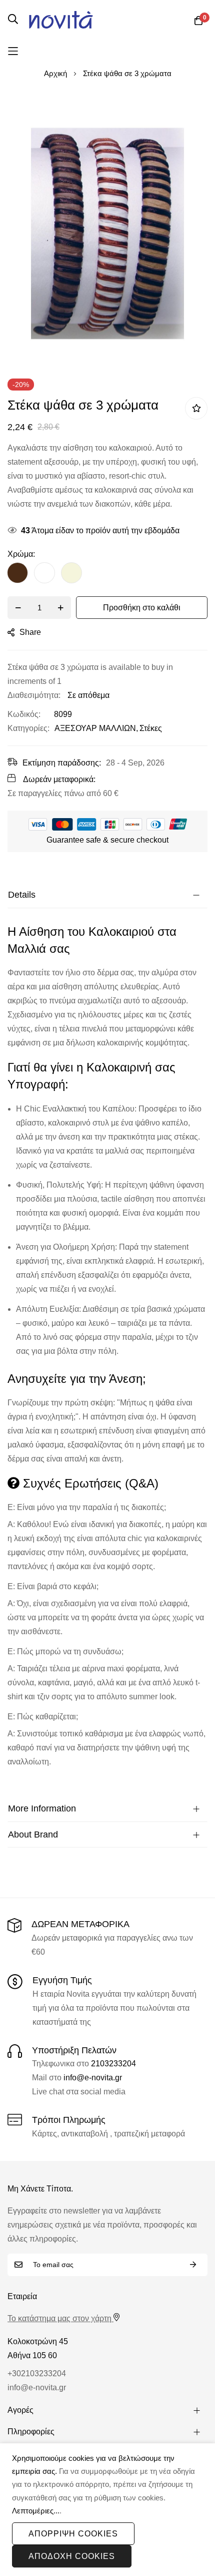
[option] (17, 573)
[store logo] (61, 20)
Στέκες (151, 728)
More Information (42, 1808)
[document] (107, 2510)
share (30, 632)
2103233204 (113, 2064)
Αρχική (55, 73)
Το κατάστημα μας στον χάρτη (59, 2318)
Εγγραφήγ (193, 2265)
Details (22, 895)
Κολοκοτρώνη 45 (38, 2341)
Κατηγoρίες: (28, 728)
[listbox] (107, 575)
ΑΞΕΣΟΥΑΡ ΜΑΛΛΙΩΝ (95, 728)
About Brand (33, 1834)
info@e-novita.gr (93, 2078)
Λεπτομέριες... (36, 2511)
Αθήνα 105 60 (32, 2355)
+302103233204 (37, 2373)
